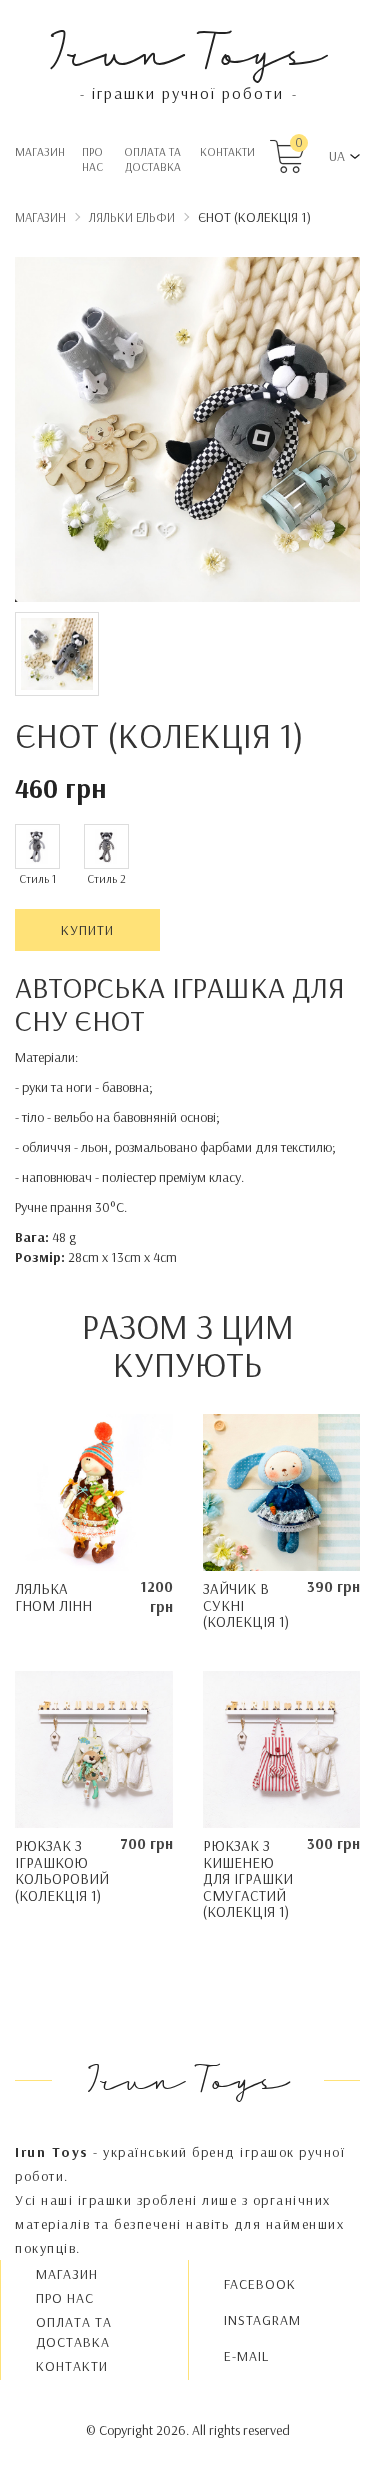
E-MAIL (246, 2356)
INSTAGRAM (262, 2320)
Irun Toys (187, 49)
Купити (87, 930)
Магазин (40, 151)
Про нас (92, 159)
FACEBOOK (260, 2284)
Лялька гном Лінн (53, 1597)
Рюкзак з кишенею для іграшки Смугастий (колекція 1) (248, 1878)
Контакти (227, 151)
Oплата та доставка (152, 159)
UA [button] (337, 156)
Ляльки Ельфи (132, 217)
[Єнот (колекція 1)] (187, 433)
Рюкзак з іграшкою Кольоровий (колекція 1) (62, 1870)
